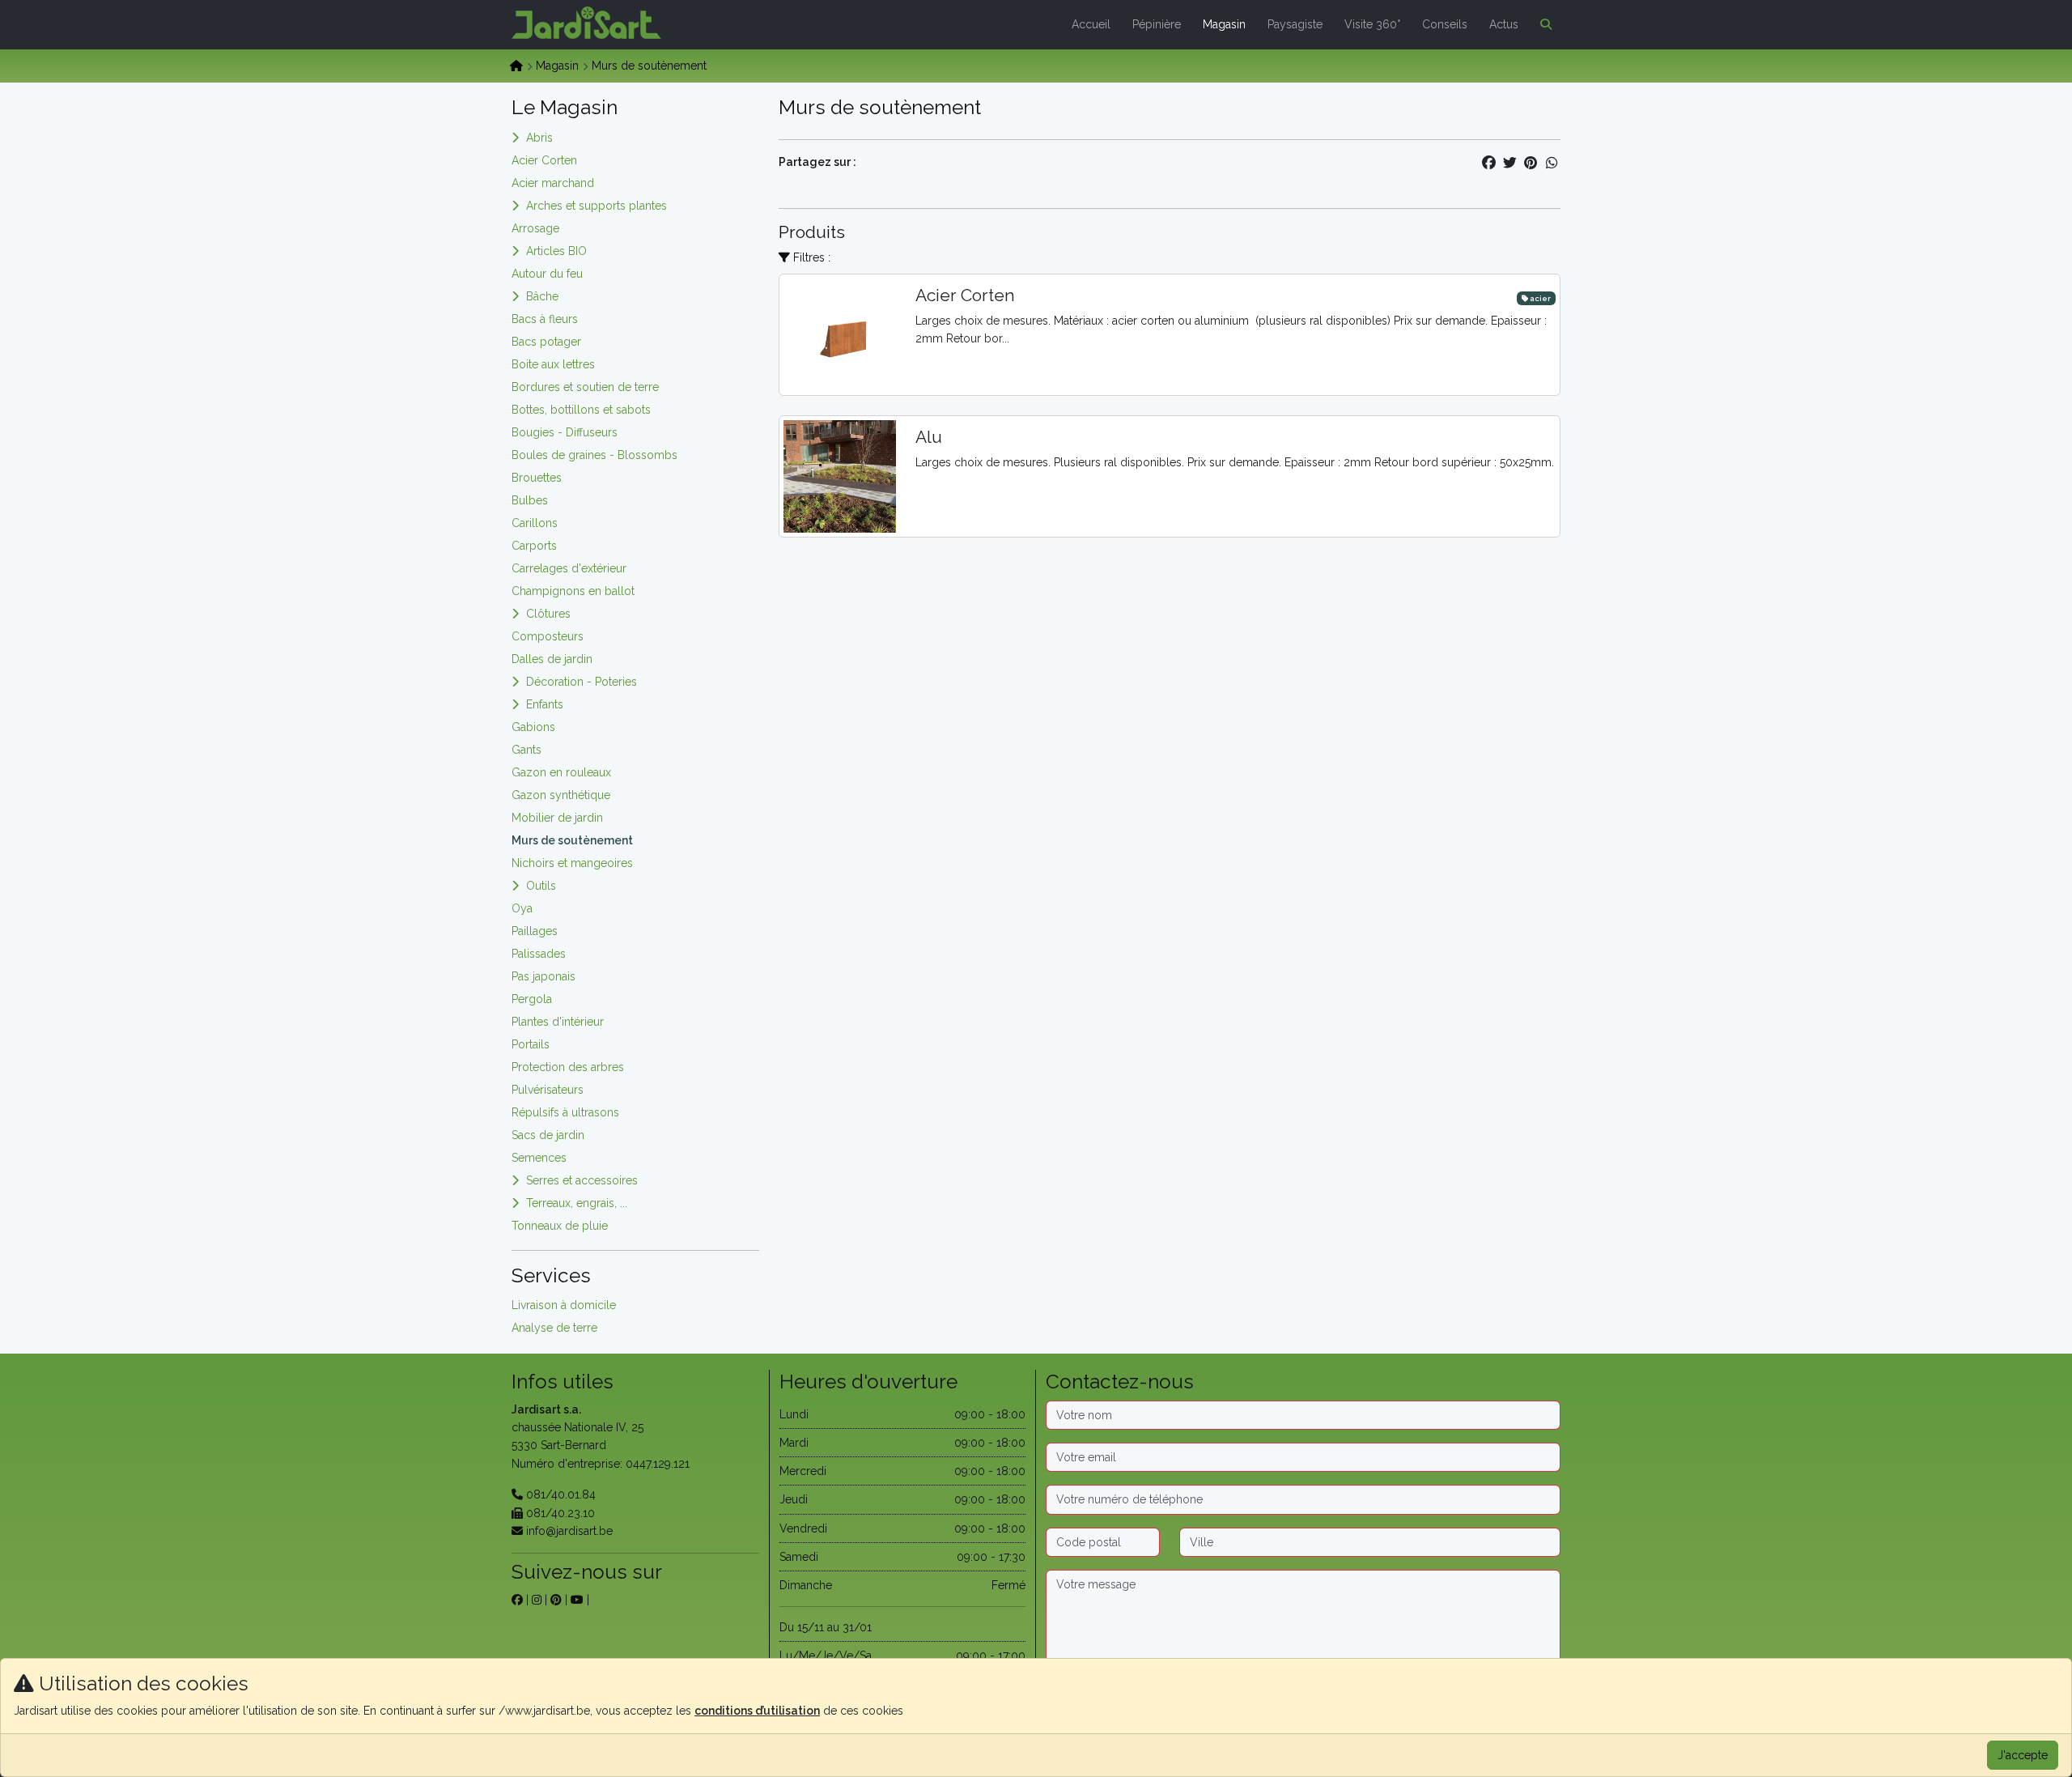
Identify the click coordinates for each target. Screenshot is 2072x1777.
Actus (1504, 24)
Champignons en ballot (573, 591)
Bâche (542, 296)
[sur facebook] (517, 1600)
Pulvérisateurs (548, 1090)
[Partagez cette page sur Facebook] (1488, 163)
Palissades (539, 954)
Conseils (1445, 24)
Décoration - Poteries (582, 682)
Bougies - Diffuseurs (565, 432)
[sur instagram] (537, 1600)
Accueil (1091, 24)
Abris (539, 138)
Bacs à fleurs (545, 319)
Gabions (533, 727)
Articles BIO (556, 251)
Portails (531, 1044)
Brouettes (537, 478)
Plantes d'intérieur (558, 1022)
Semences (539, 1158)
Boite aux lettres (553, 364)
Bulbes (530, 500)
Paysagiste (1295, 24)
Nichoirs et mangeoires (572, 863)
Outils (541, 886)
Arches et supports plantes (597, 206)
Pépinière (1157, 24)
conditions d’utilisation (757, 1711)
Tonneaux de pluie (560, 1226)
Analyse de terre (554, 1328)
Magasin (1224, 24)
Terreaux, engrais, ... (577, 1203)
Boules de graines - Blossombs (594, 455)
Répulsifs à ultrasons (565, 1112)
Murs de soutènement (572, 840)
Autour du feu (547, 274)
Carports (534, 546)
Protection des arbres (568, 1067)
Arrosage (535, 228)
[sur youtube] (577, 1600)
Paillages (535, 931)
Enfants (545, 704)
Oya (522, 908)
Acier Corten (544, 160)
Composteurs (548, 636)
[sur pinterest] (556, 1600)
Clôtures (548, 614)
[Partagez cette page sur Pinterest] (1531, 163)
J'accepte (2023, 1755)
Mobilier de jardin (557, 818)
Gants (526, 750)
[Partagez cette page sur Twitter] (1509, 163)
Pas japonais (543, 976)
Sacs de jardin (548, 1135)
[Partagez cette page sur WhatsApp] (1552, 163)
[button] (1543, 24)
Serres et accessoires (582, 1180)
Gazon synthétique (561, 795)
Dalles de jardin (552, 659)
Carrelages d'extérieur (569, 568)
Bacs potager (546, 342)
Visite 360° (1372, 24)
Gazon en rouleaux (561, 772)
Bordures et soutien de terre (585, 387)
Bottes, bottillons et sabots (581, 410)
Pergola (532, 999)
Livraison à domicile (564, 1305)
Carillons (535, 523)
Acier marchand (553, 183)
